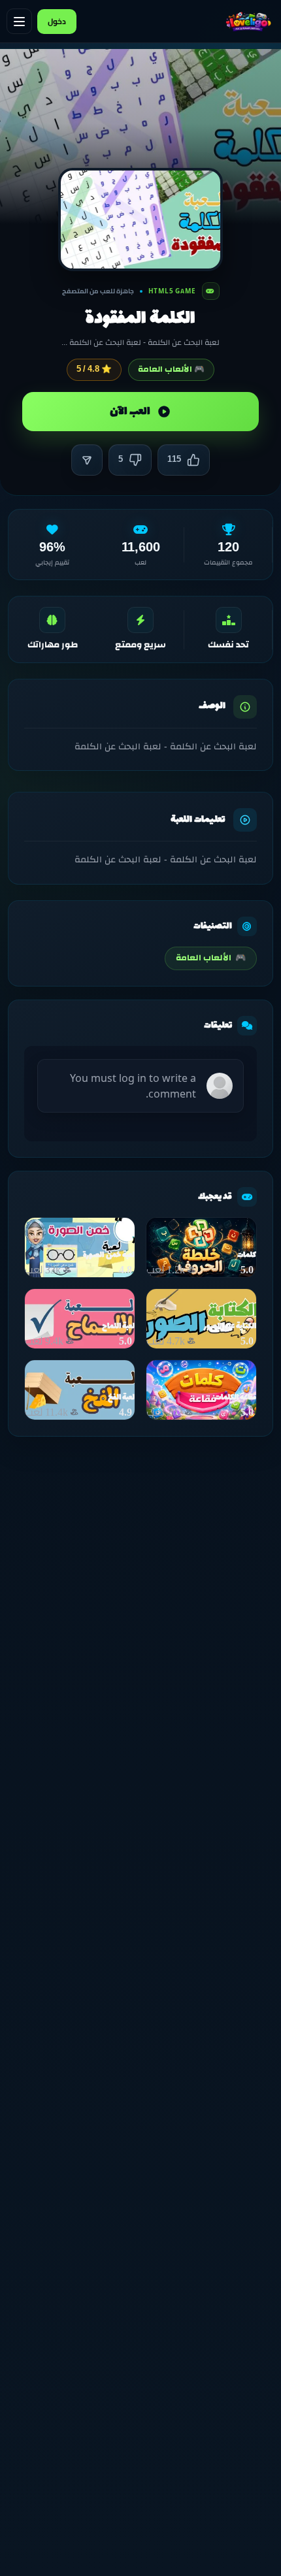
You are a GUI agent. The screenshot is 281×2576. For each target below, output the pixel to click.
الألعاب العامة (211, 958)
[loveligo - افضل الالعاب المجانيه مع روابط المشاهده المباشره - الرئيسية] (248, 22)
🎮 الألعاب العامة (171, 369)
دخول (57, 21)
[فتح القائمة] (19, 21)
